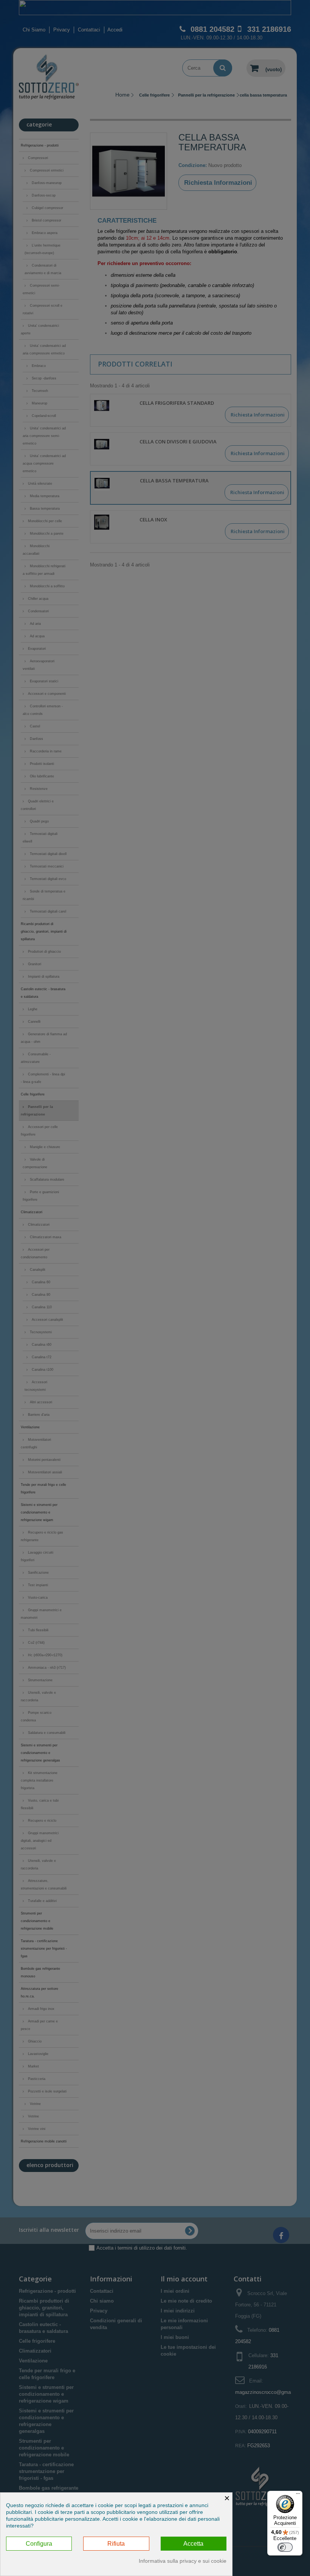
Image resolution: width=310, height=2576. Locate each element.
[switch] (285, 2547)
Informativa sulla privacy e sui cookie (183, 2561)
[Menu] (298, 2495)
